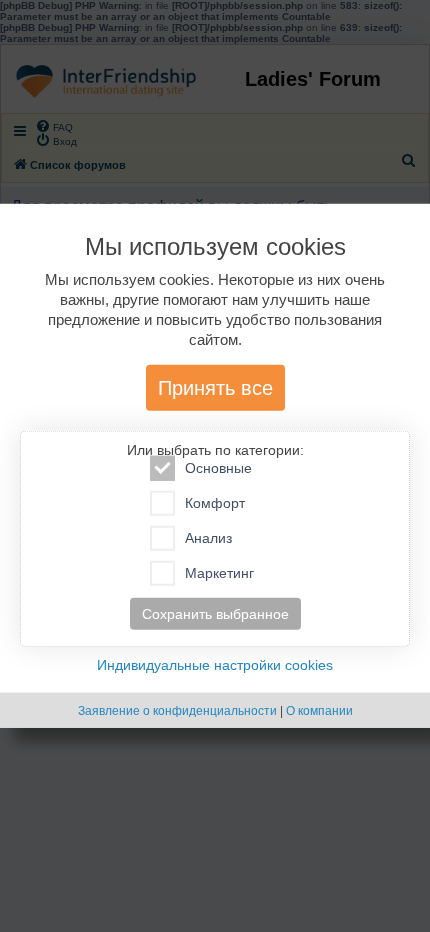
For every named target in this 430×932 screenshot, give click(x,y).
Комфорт (215, 503)
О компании (319, 711)
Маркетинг (219, 573)
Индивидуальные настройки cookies (215, 665)
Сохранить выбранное (215, 614)
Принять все (215, 388)
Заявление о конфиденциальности (177, 711)
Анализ (208, 538)
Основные (218, 468)
